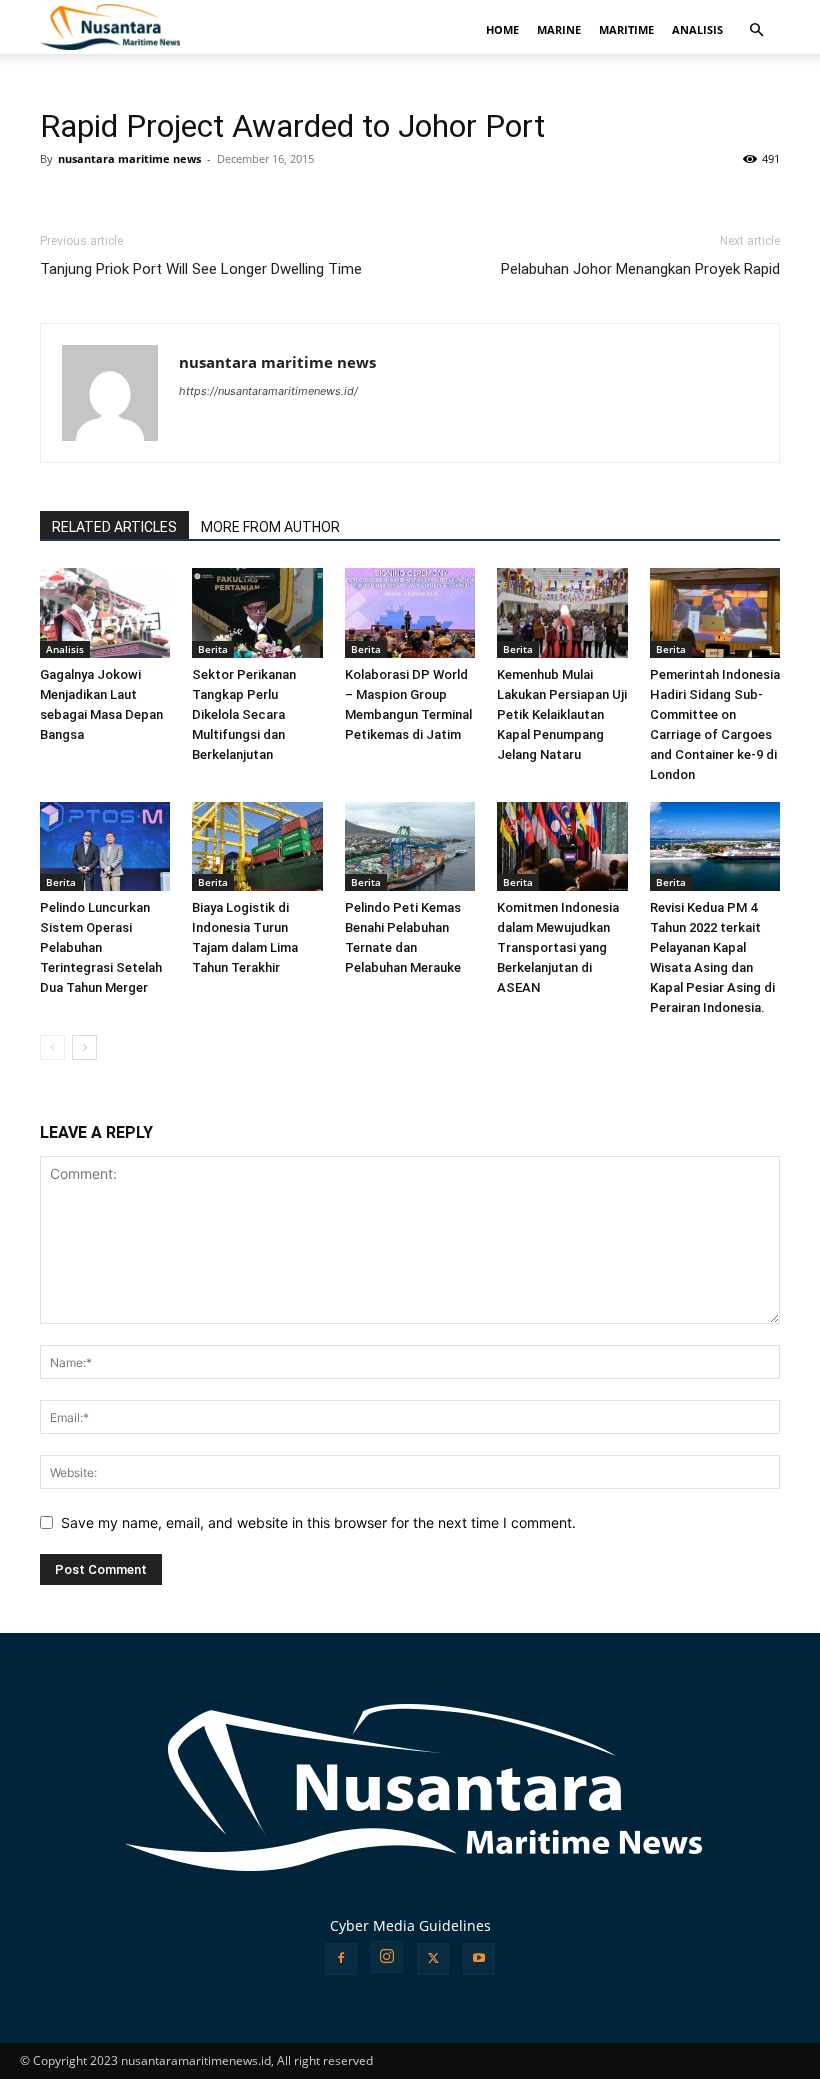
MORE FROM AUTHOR (270, 527)
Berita (213, 649)
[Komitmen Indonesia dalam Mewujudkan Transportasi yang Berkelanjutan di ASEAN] (562, 847)
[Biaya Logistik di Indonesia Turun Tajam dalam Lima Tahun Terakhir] (257, 847)
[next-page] (84, 1047)
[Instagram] (387, 1957)
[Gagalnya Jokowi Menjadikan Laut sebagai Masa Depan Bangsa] (105, 613)
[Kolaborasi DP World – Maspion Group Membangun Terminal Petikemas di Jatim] (410, 613)
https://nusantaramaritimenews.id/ (268, 391)
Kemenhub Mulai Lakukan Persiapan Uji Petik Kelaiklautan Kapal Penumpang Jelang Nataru (562, 714)
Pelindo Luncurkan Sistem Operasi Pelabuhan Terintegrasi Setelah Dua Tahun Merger (101, 947)
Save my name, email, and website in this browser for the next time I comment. (318, 1522)
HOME (502, 29)
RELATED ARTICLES (114, 527)
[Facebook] (341, 1959)
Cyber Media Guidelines (410, 1925)
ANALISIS (697, 29)
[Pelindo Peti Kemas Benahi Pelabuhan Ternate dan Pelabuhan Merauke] (410, 847)
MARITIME (626, 29)
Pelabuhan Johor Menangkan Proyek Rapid (640, 269)
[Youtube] (479, 1959)
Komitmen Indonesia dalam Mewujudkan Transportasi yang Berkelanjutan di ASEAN (558, 947)
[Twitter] (433, 1959)
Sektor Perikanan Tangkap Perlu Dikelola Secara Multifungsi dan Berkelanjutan (244, 714)
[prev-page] (52, 1047)
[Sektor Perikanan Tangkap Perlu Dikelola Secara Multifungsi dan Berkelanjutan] (257, 613)
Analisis (65, 649)
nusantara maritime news (129, 158)
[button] (756, 30)
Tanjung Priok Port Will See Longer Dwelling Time (201, 269)
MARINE (559, 29)
